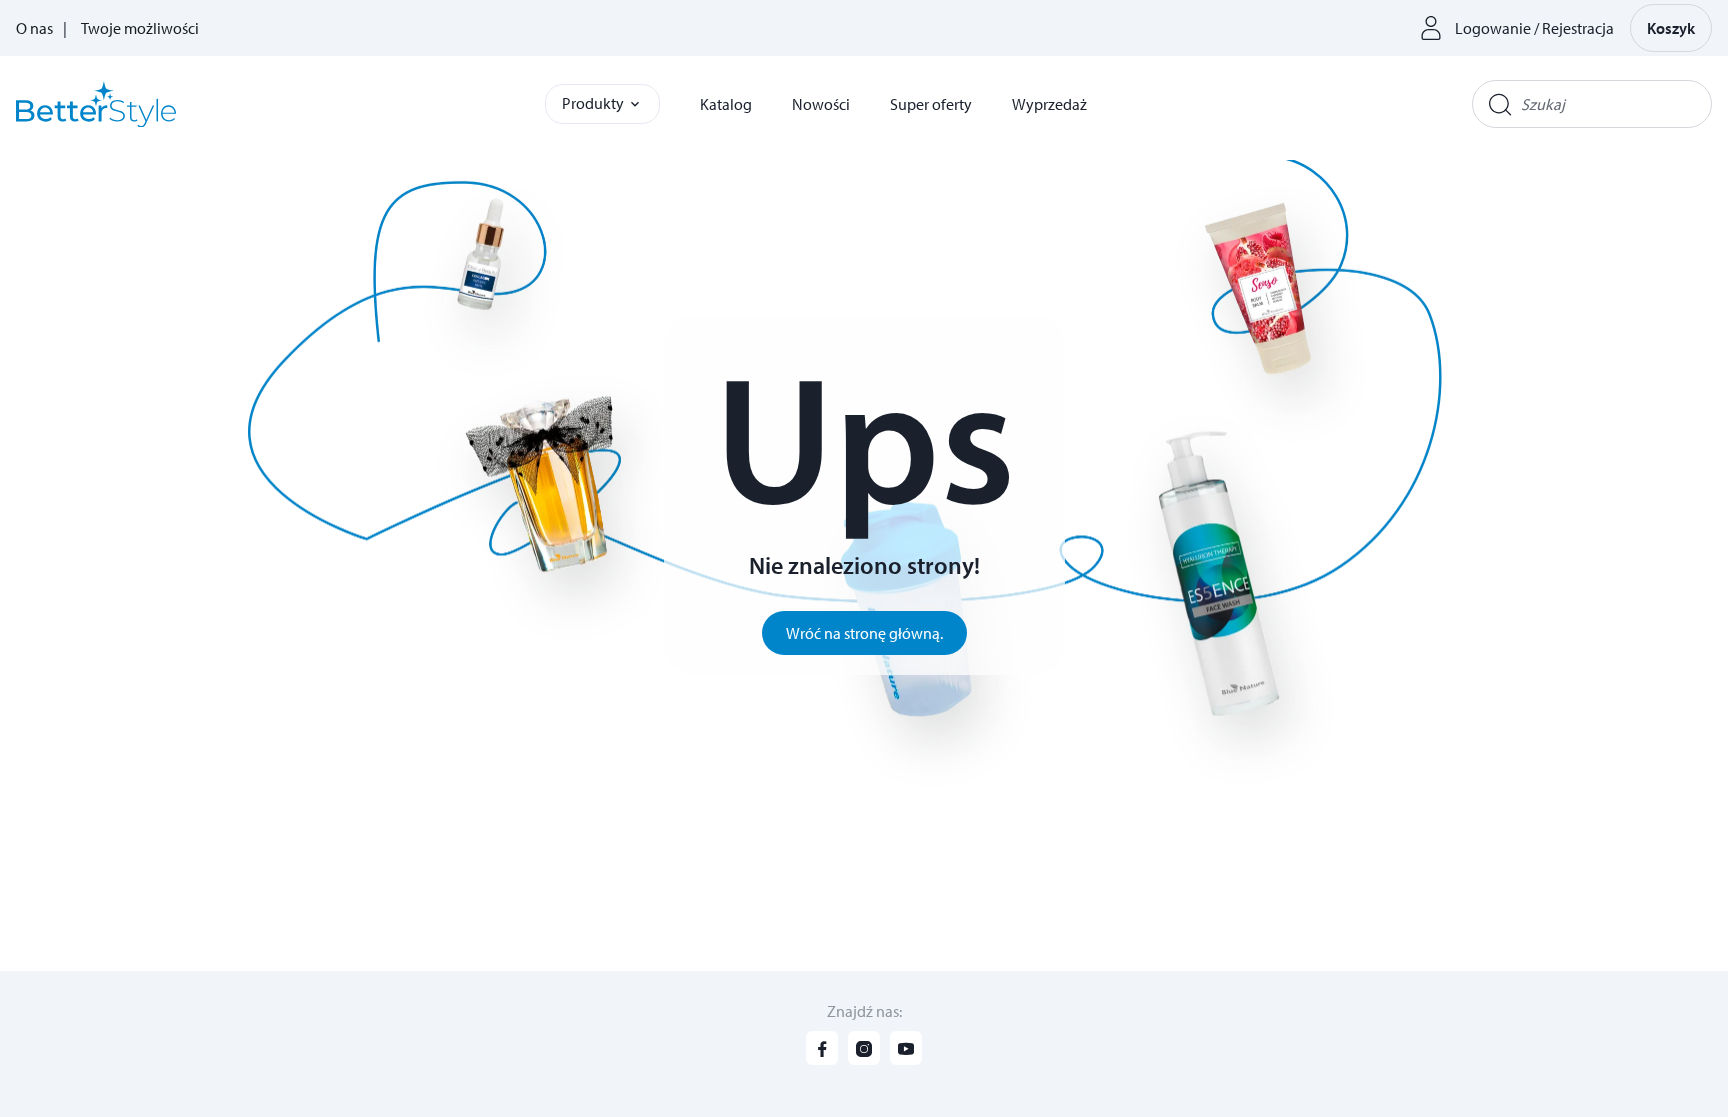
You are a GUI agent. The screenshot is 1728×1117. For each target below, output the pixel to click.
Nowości (821, 104)
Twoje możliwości (140, 28)
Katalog (726, 104)
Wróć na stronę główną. (864, 633)
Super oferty (931, 104)
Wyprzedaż (1049, 104)
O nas (34, 28)
